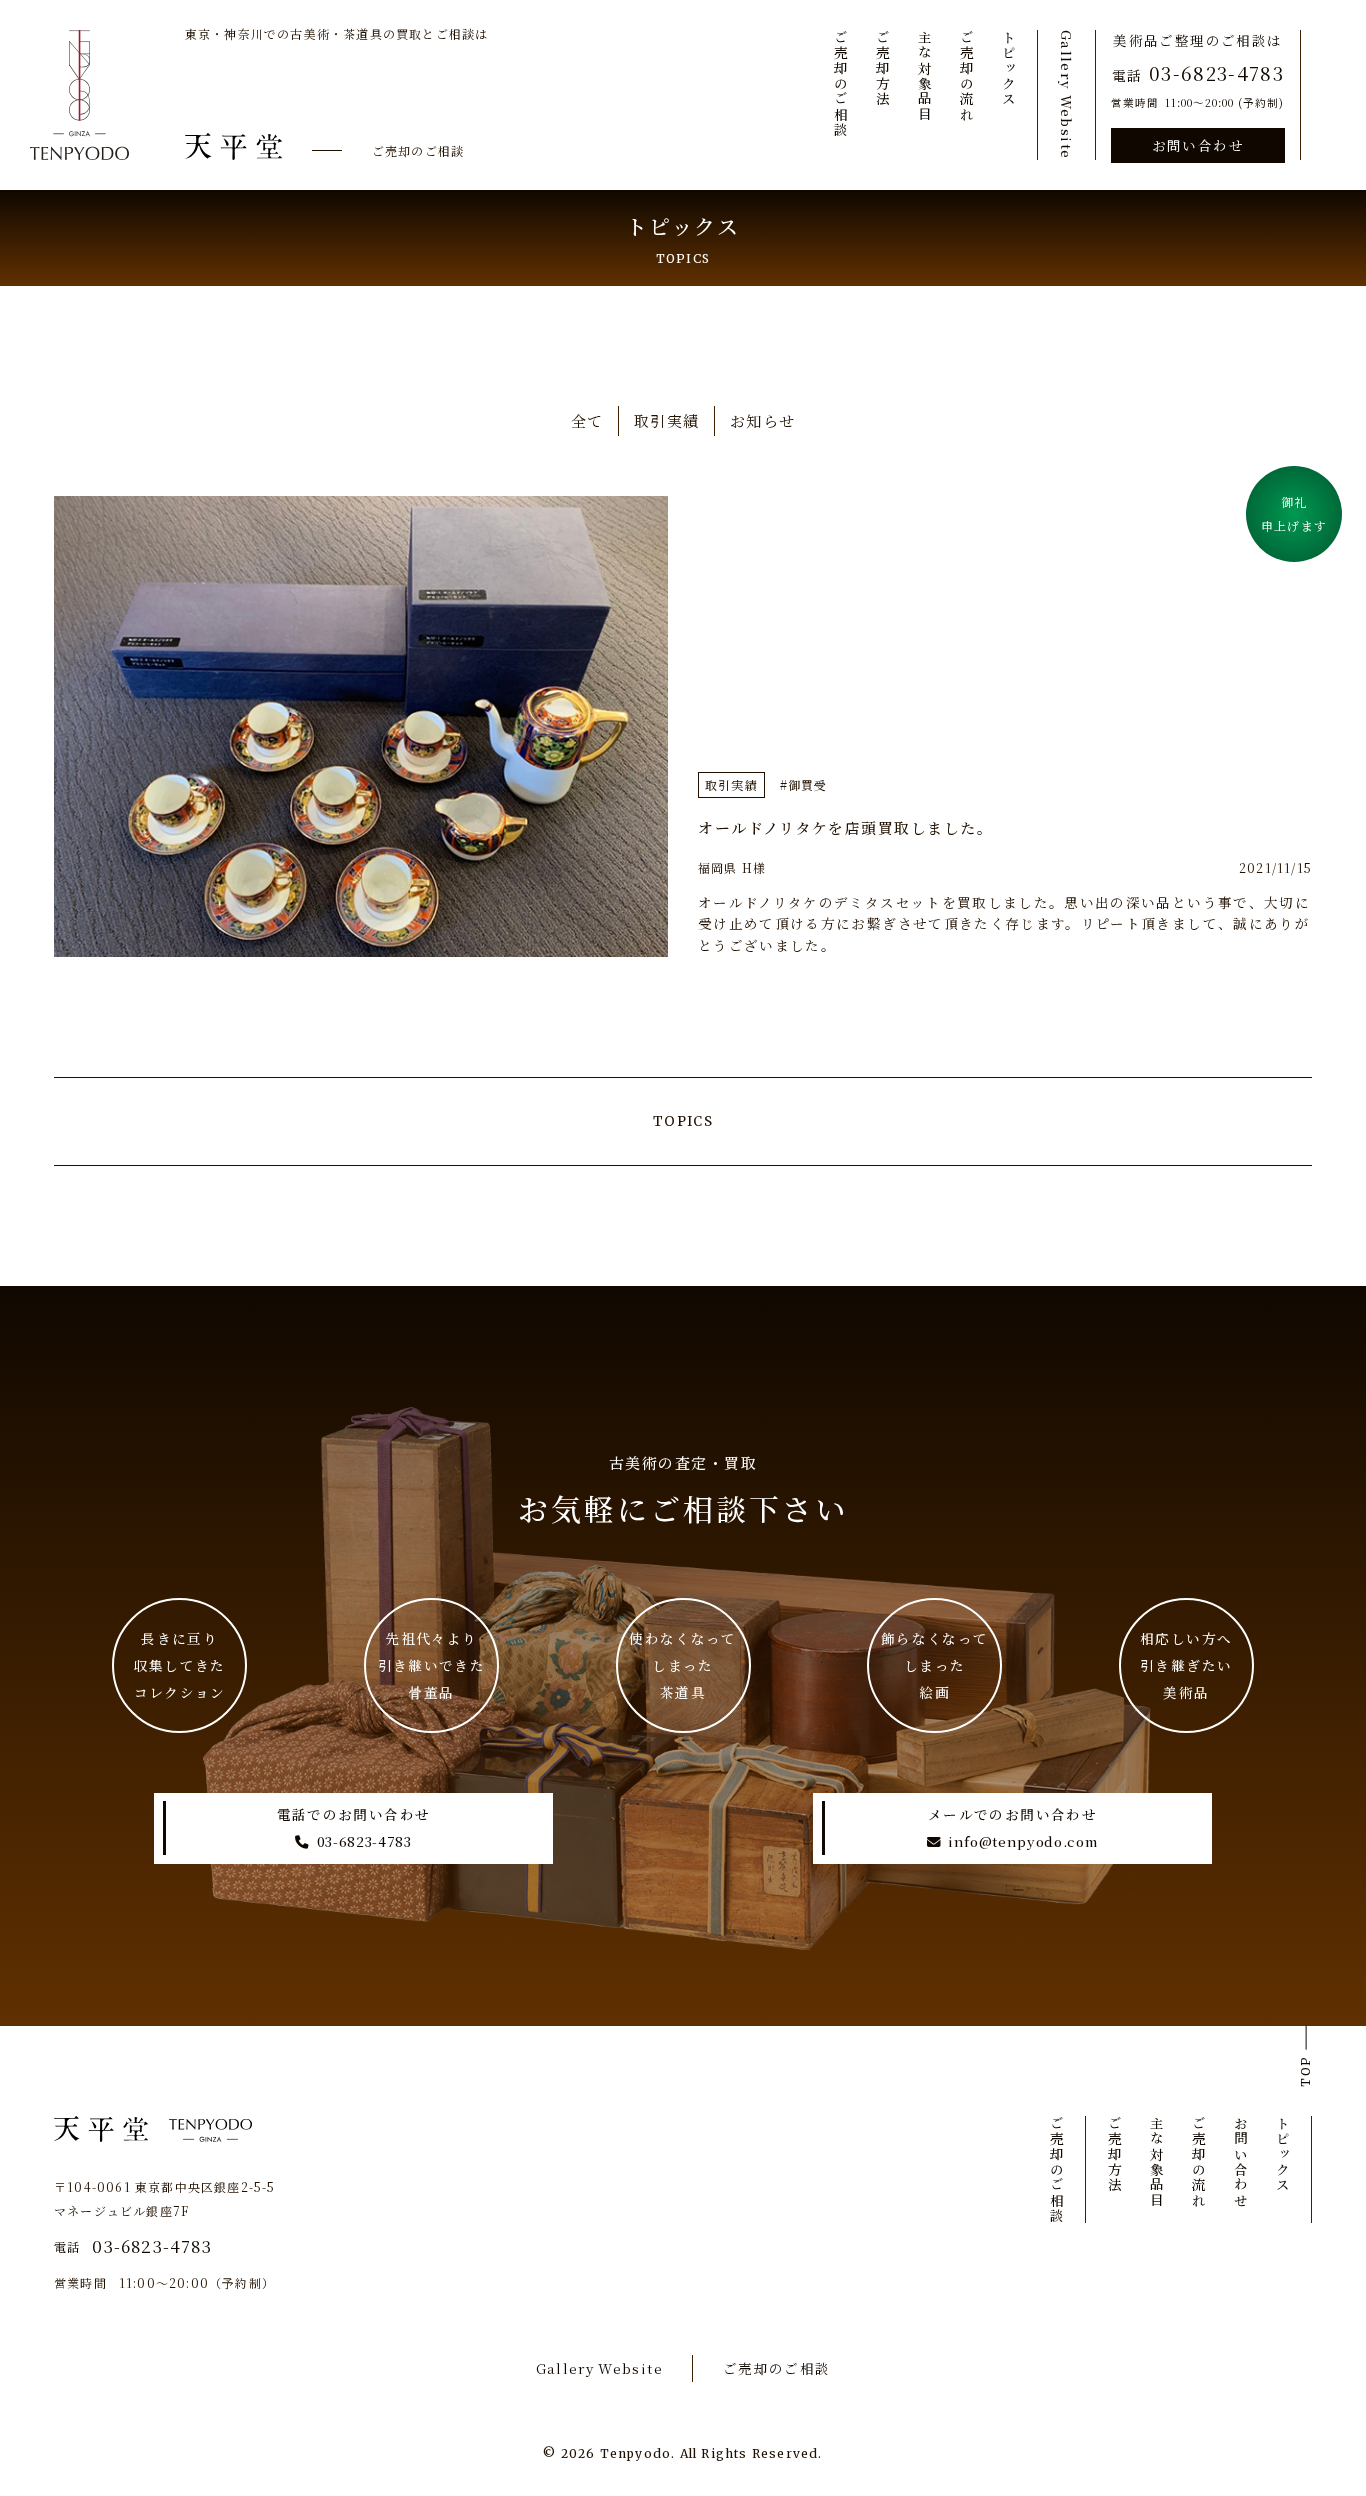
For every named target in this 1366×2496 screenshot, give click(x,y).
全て (587, 420)
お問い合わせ (1198, 145)
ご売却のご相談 (418, 150)
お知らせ (763, 420)
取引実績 (667, 420)
